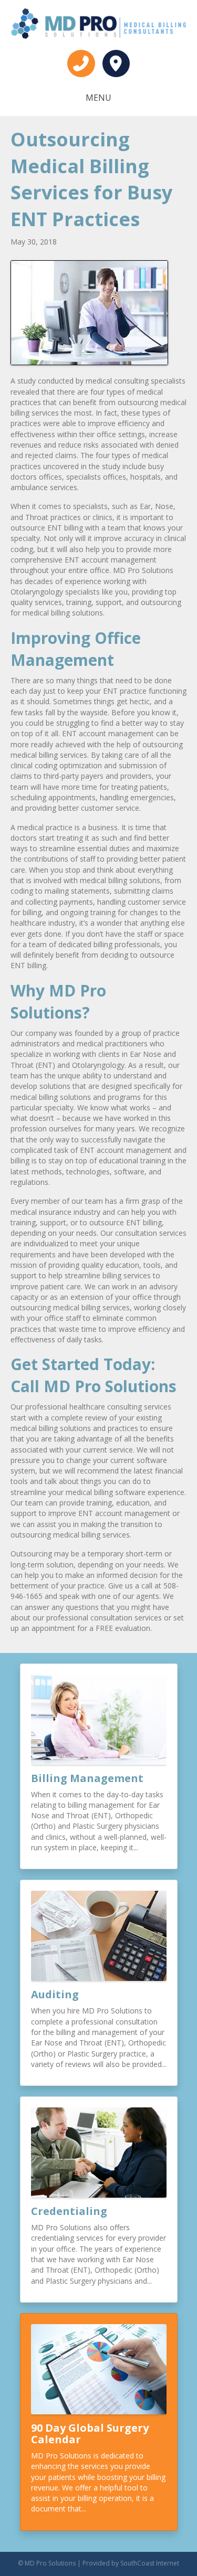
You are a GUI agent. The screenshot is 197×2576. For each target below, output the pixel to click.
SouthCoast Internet (150, 2563)
